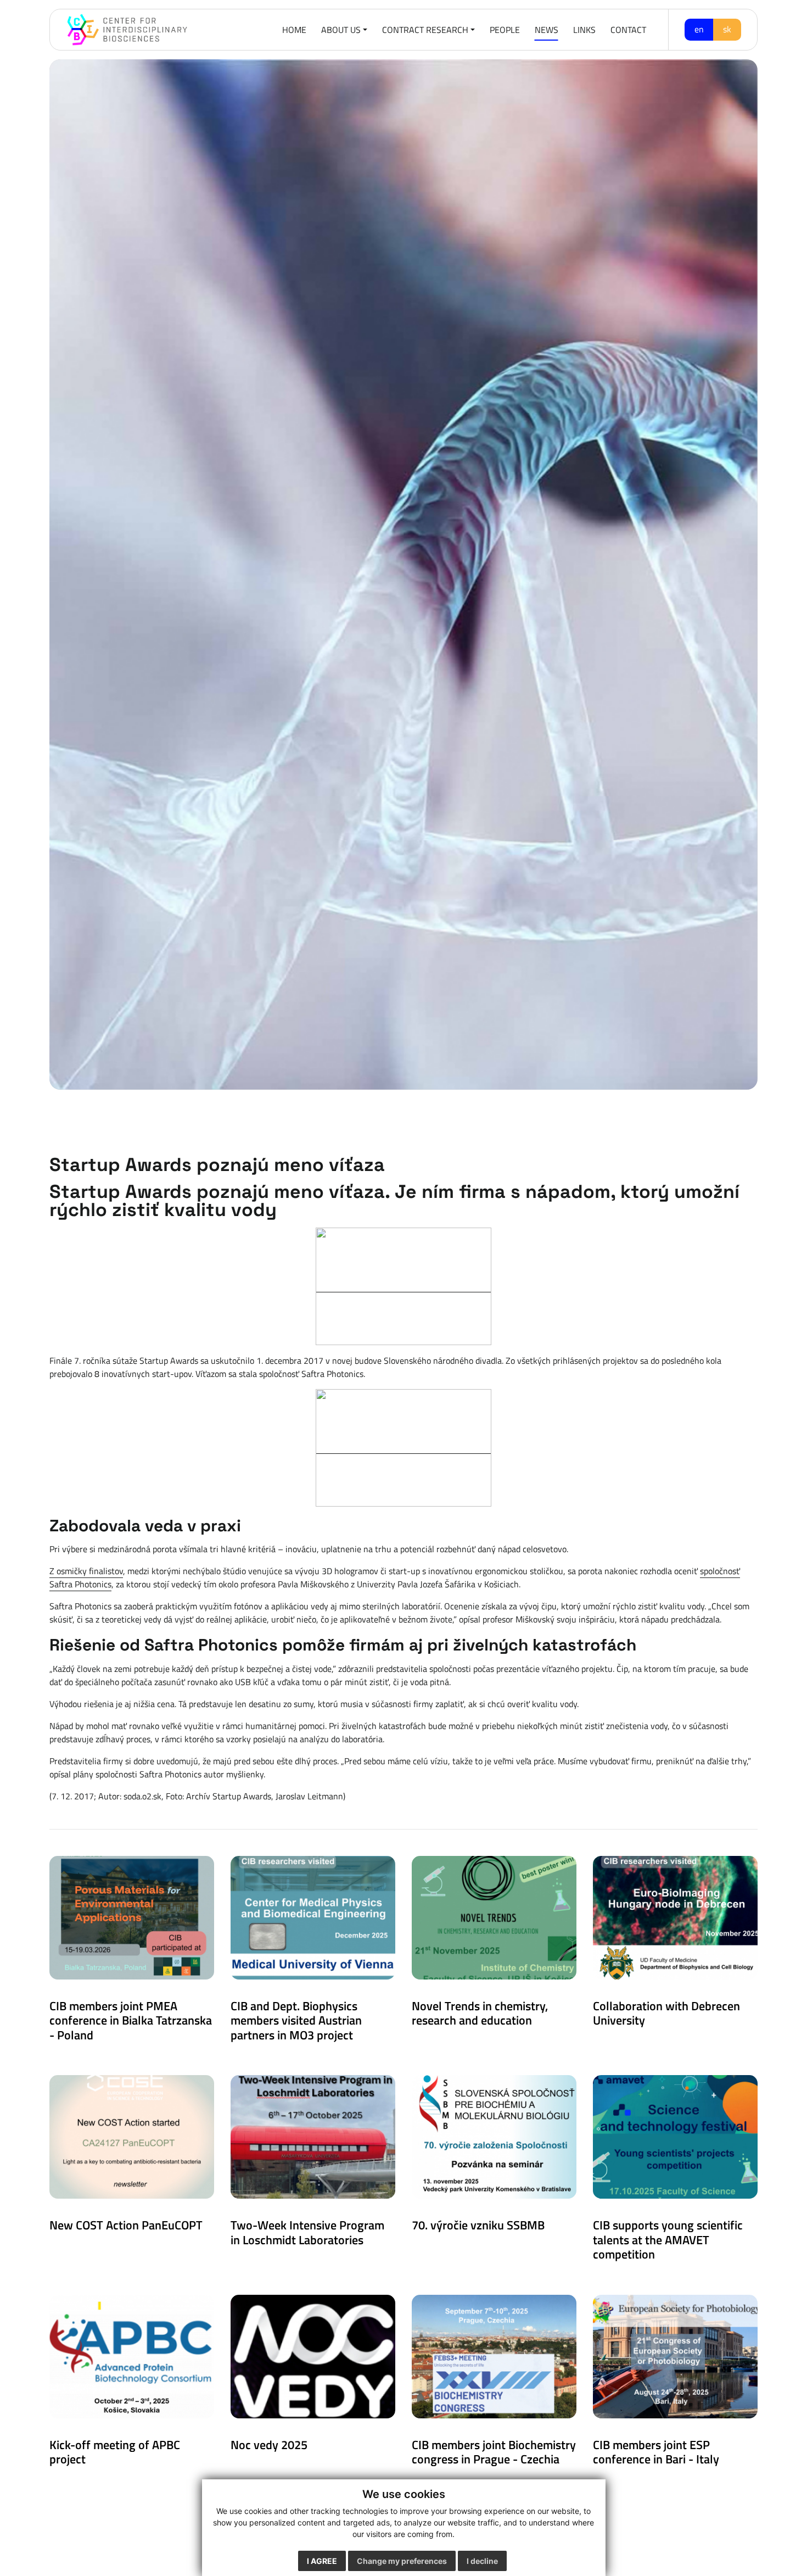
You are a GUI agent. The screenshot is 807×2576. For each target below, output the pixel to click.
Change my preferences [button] (402, 2561)
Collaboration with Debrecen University (666, 2013)
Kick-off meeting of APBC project (115, 2452)
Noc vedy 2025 (269, 2445)
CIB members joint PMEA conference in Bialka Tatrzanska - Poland (131, 2020)
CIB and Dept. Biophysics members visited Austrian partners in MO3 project (296, 2020)
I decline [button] (482, 2561)
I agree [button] (322, 2561)
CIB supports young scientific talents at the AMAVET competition (668, 2240)
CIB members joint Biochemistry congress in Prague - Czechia (494, 2452)
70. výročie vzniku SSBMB (478, 2225)
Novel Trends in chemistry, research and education (480, 2013)
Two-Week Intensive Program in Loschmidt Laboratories (307, 2232)
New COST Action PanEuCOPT (126, 2225)
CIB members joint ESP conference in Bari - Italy (656, 2452)
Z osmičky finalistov (86, 1571)
